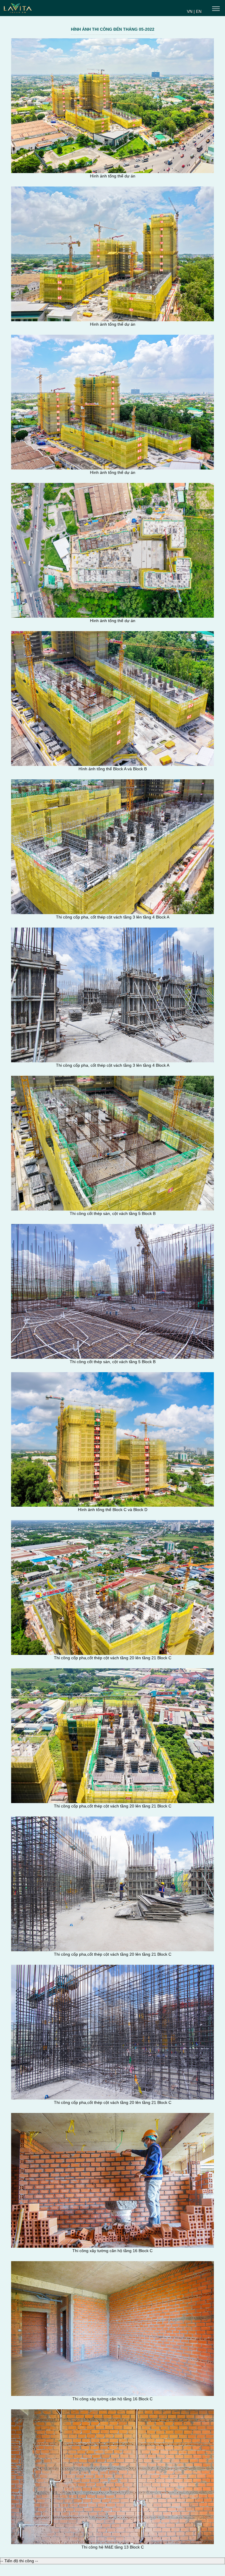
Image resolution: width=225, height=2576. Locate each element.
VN (190, 11)
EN (199, 11)
